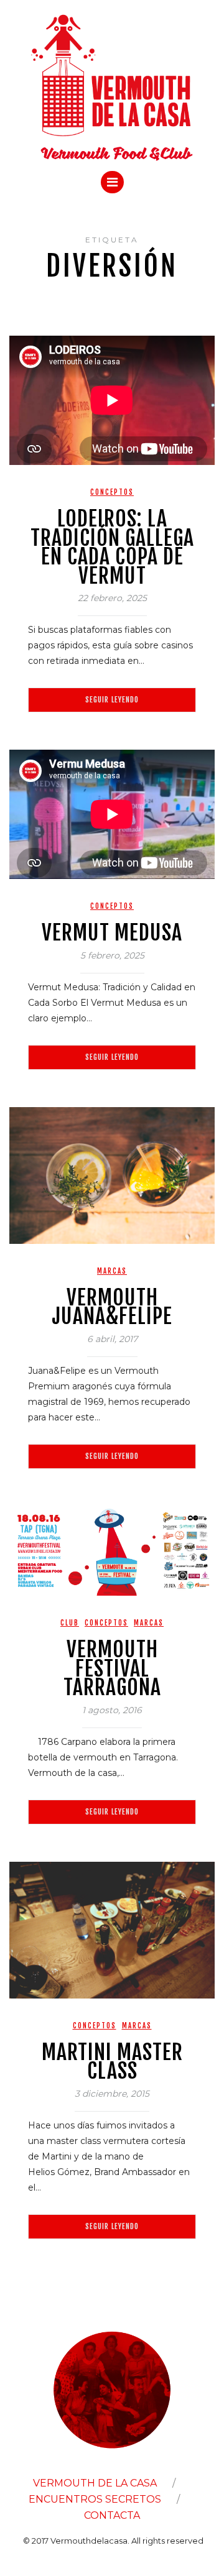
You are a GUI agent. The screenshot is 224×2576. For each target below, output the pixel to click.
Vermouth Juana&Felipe (112, 1307)
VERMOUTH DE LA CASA (95, 2483)
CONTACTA (112, 2515)
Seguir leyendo (112, 700)
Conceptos (112, 492)
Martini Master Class (112, 2062)
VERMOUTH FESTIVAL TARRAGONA (112, 1668)
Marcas (112, 1271)
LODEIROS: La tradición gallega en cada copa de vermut (112, 547)
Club (70, 1623)
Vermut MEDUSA (112, 932)
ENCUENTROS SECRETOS (95, 2499)
